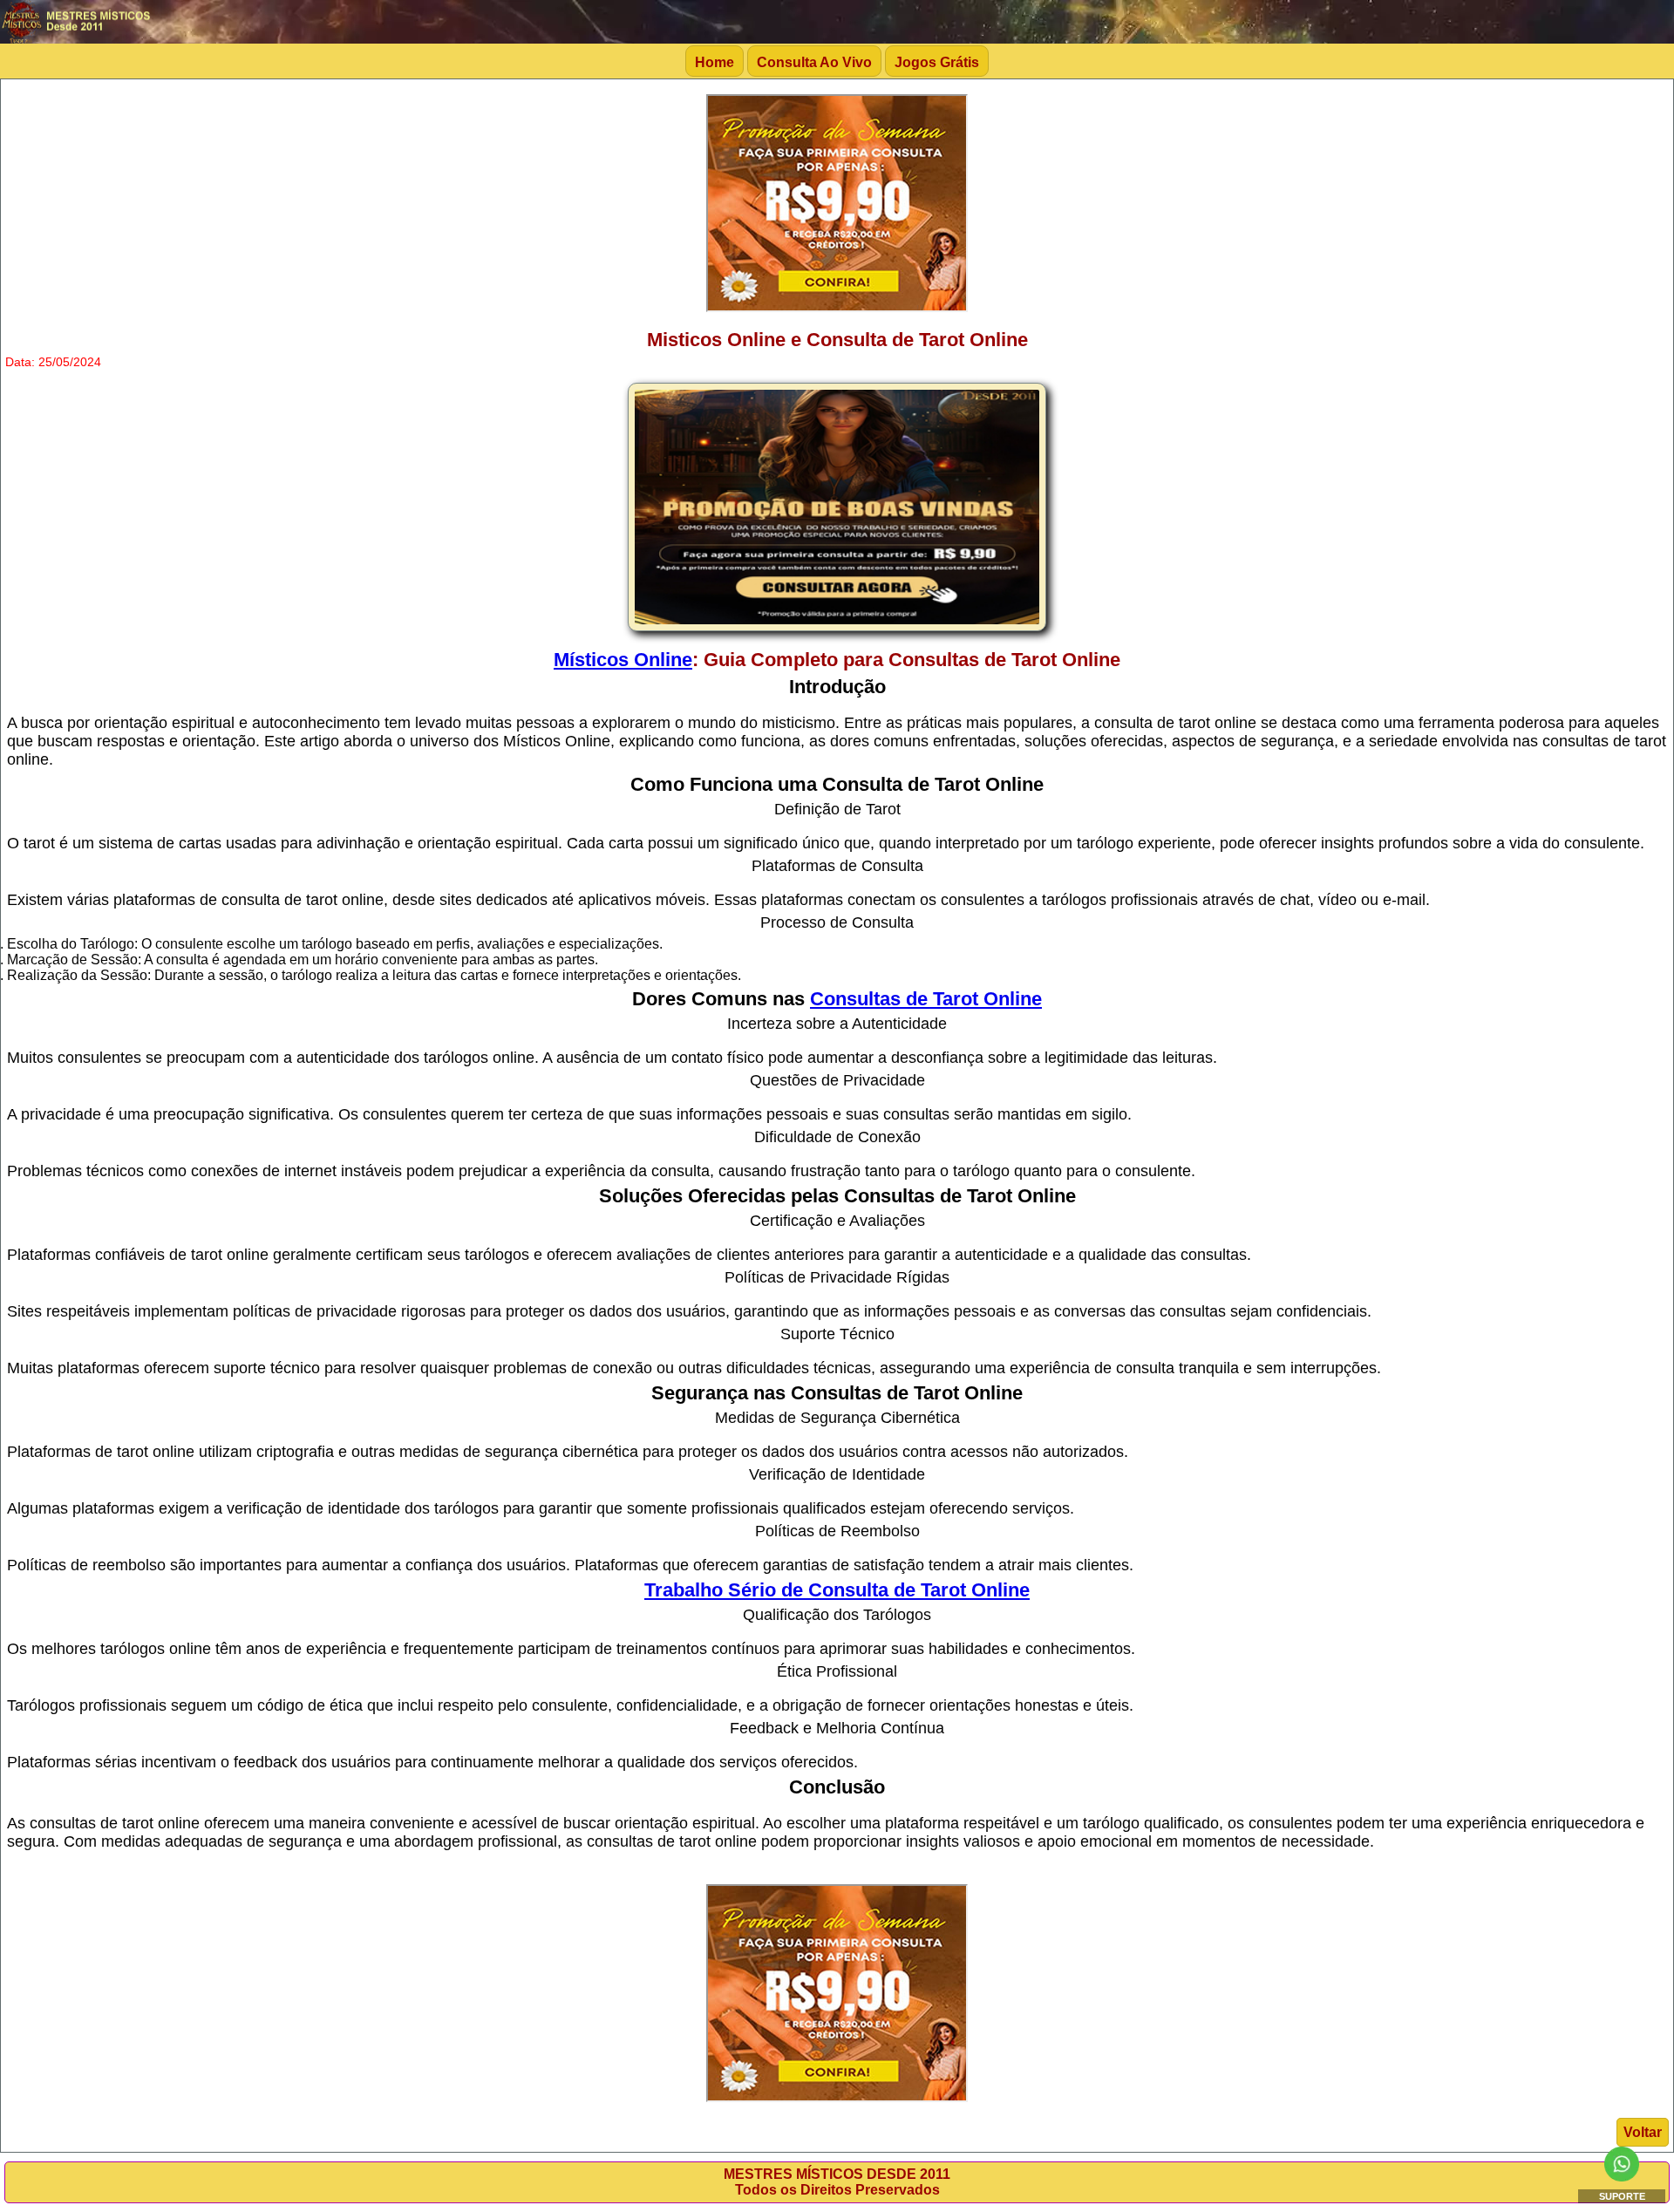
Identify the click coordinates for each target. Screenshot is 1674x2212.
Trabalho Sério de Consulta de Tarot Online (837, 1590)
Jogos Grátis (937, 62)
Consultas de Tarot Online (926, 999)
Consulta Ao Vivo (814, 62)
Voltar (1643, 2132)
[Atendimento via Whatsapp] (1622, 2177)
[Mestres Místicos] (78, 39)
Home (715, 62)
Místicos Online (623, 660)
